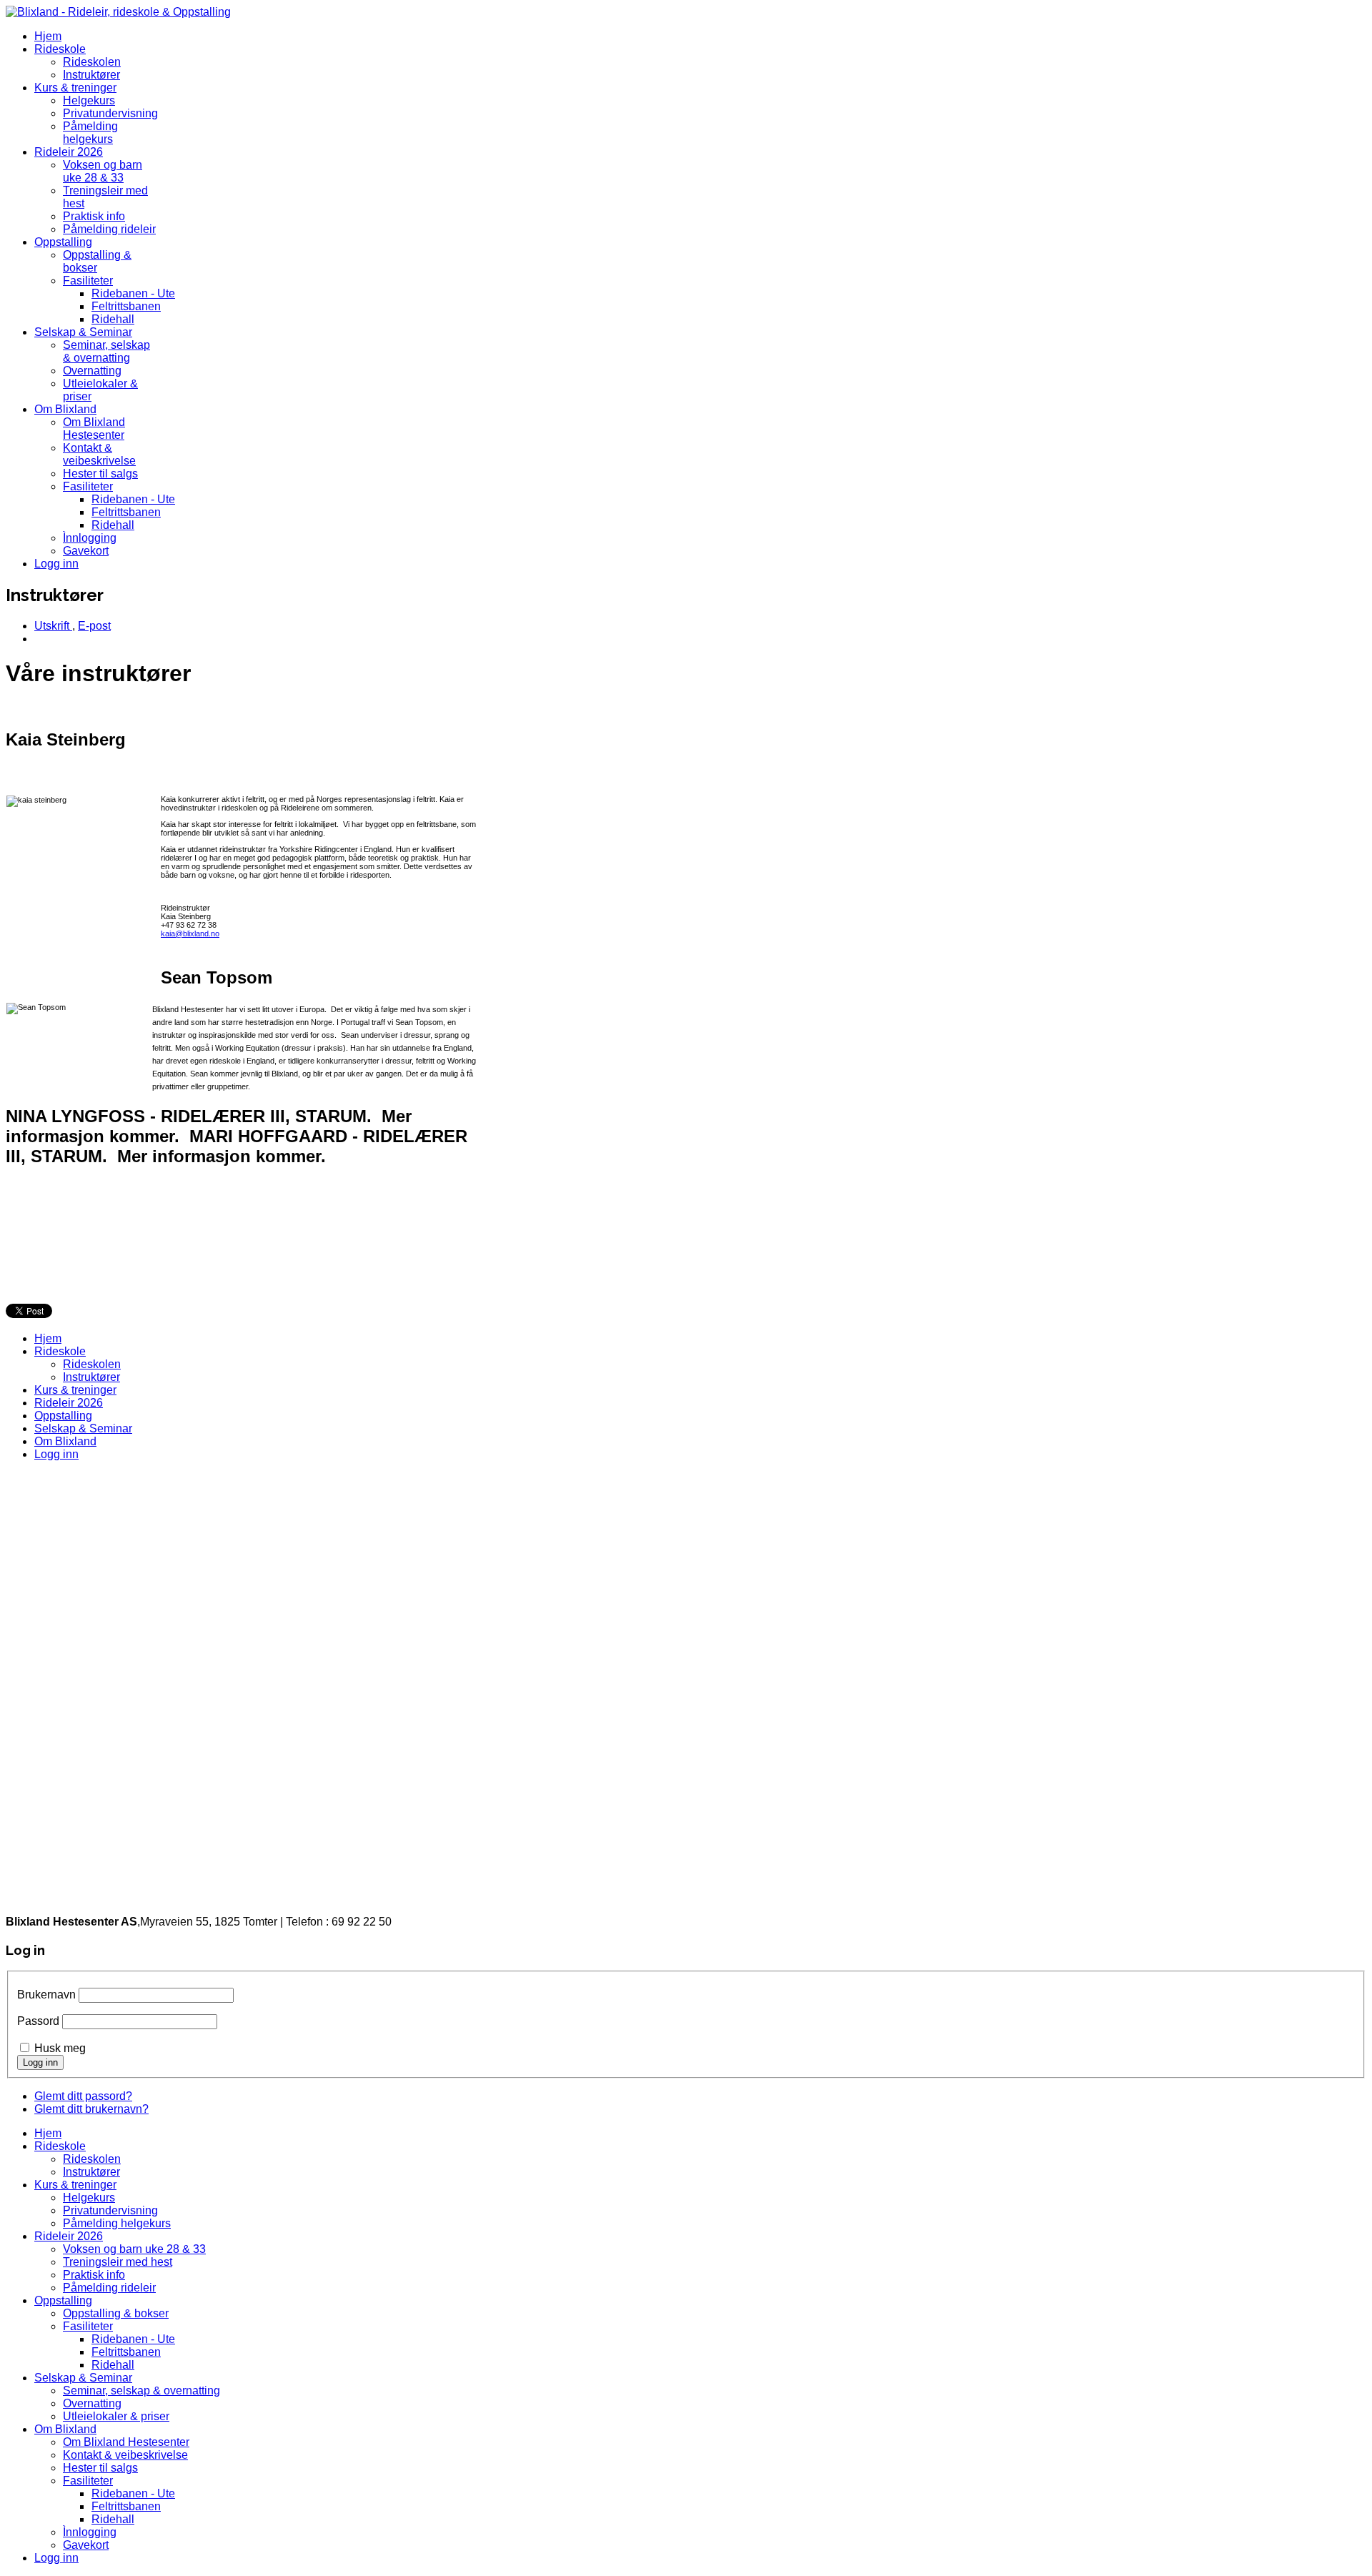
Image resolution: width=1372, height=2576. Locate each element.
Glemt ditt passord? (83, 2096)
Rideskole (60, 49)
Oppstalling (63, 242)
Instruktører (91, 75)
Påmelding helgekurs (90, 133)
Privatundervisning (110, 113)
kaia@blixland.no (190, 933)
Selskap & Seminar (83, 332)
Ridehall (113, 319)
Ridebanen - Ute (133, 293)
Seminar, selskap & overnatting (106, 351)
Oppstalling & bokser (116, 2313)
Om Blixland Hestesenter (94, 428)
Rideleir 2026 (69, 152)
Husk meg (60, 2048)
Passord (38, 2021)
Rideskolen (92, 62)
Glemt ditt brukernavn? (91, 2109)
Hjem (48, 36)
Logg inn (56, 564)
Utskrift (53, 626)
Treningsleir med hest (118, 2262)
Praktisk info (94, 216)
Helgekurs (89, 100)
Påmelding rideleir (109, 229)
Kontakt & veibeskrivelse (99, 454)
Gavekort (86, 551)
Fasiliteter (88, 281)
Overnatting (92, 371)
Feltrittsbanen (126, 306)
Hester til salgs (100, 474)
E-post (94, 626)
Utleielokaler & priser (116, 2416)
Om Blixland (65, 409)
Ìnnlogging (90, 538)
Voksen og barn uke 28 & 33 (103, 171)
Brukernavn (46, 1995)
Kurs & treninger (75, 88)
